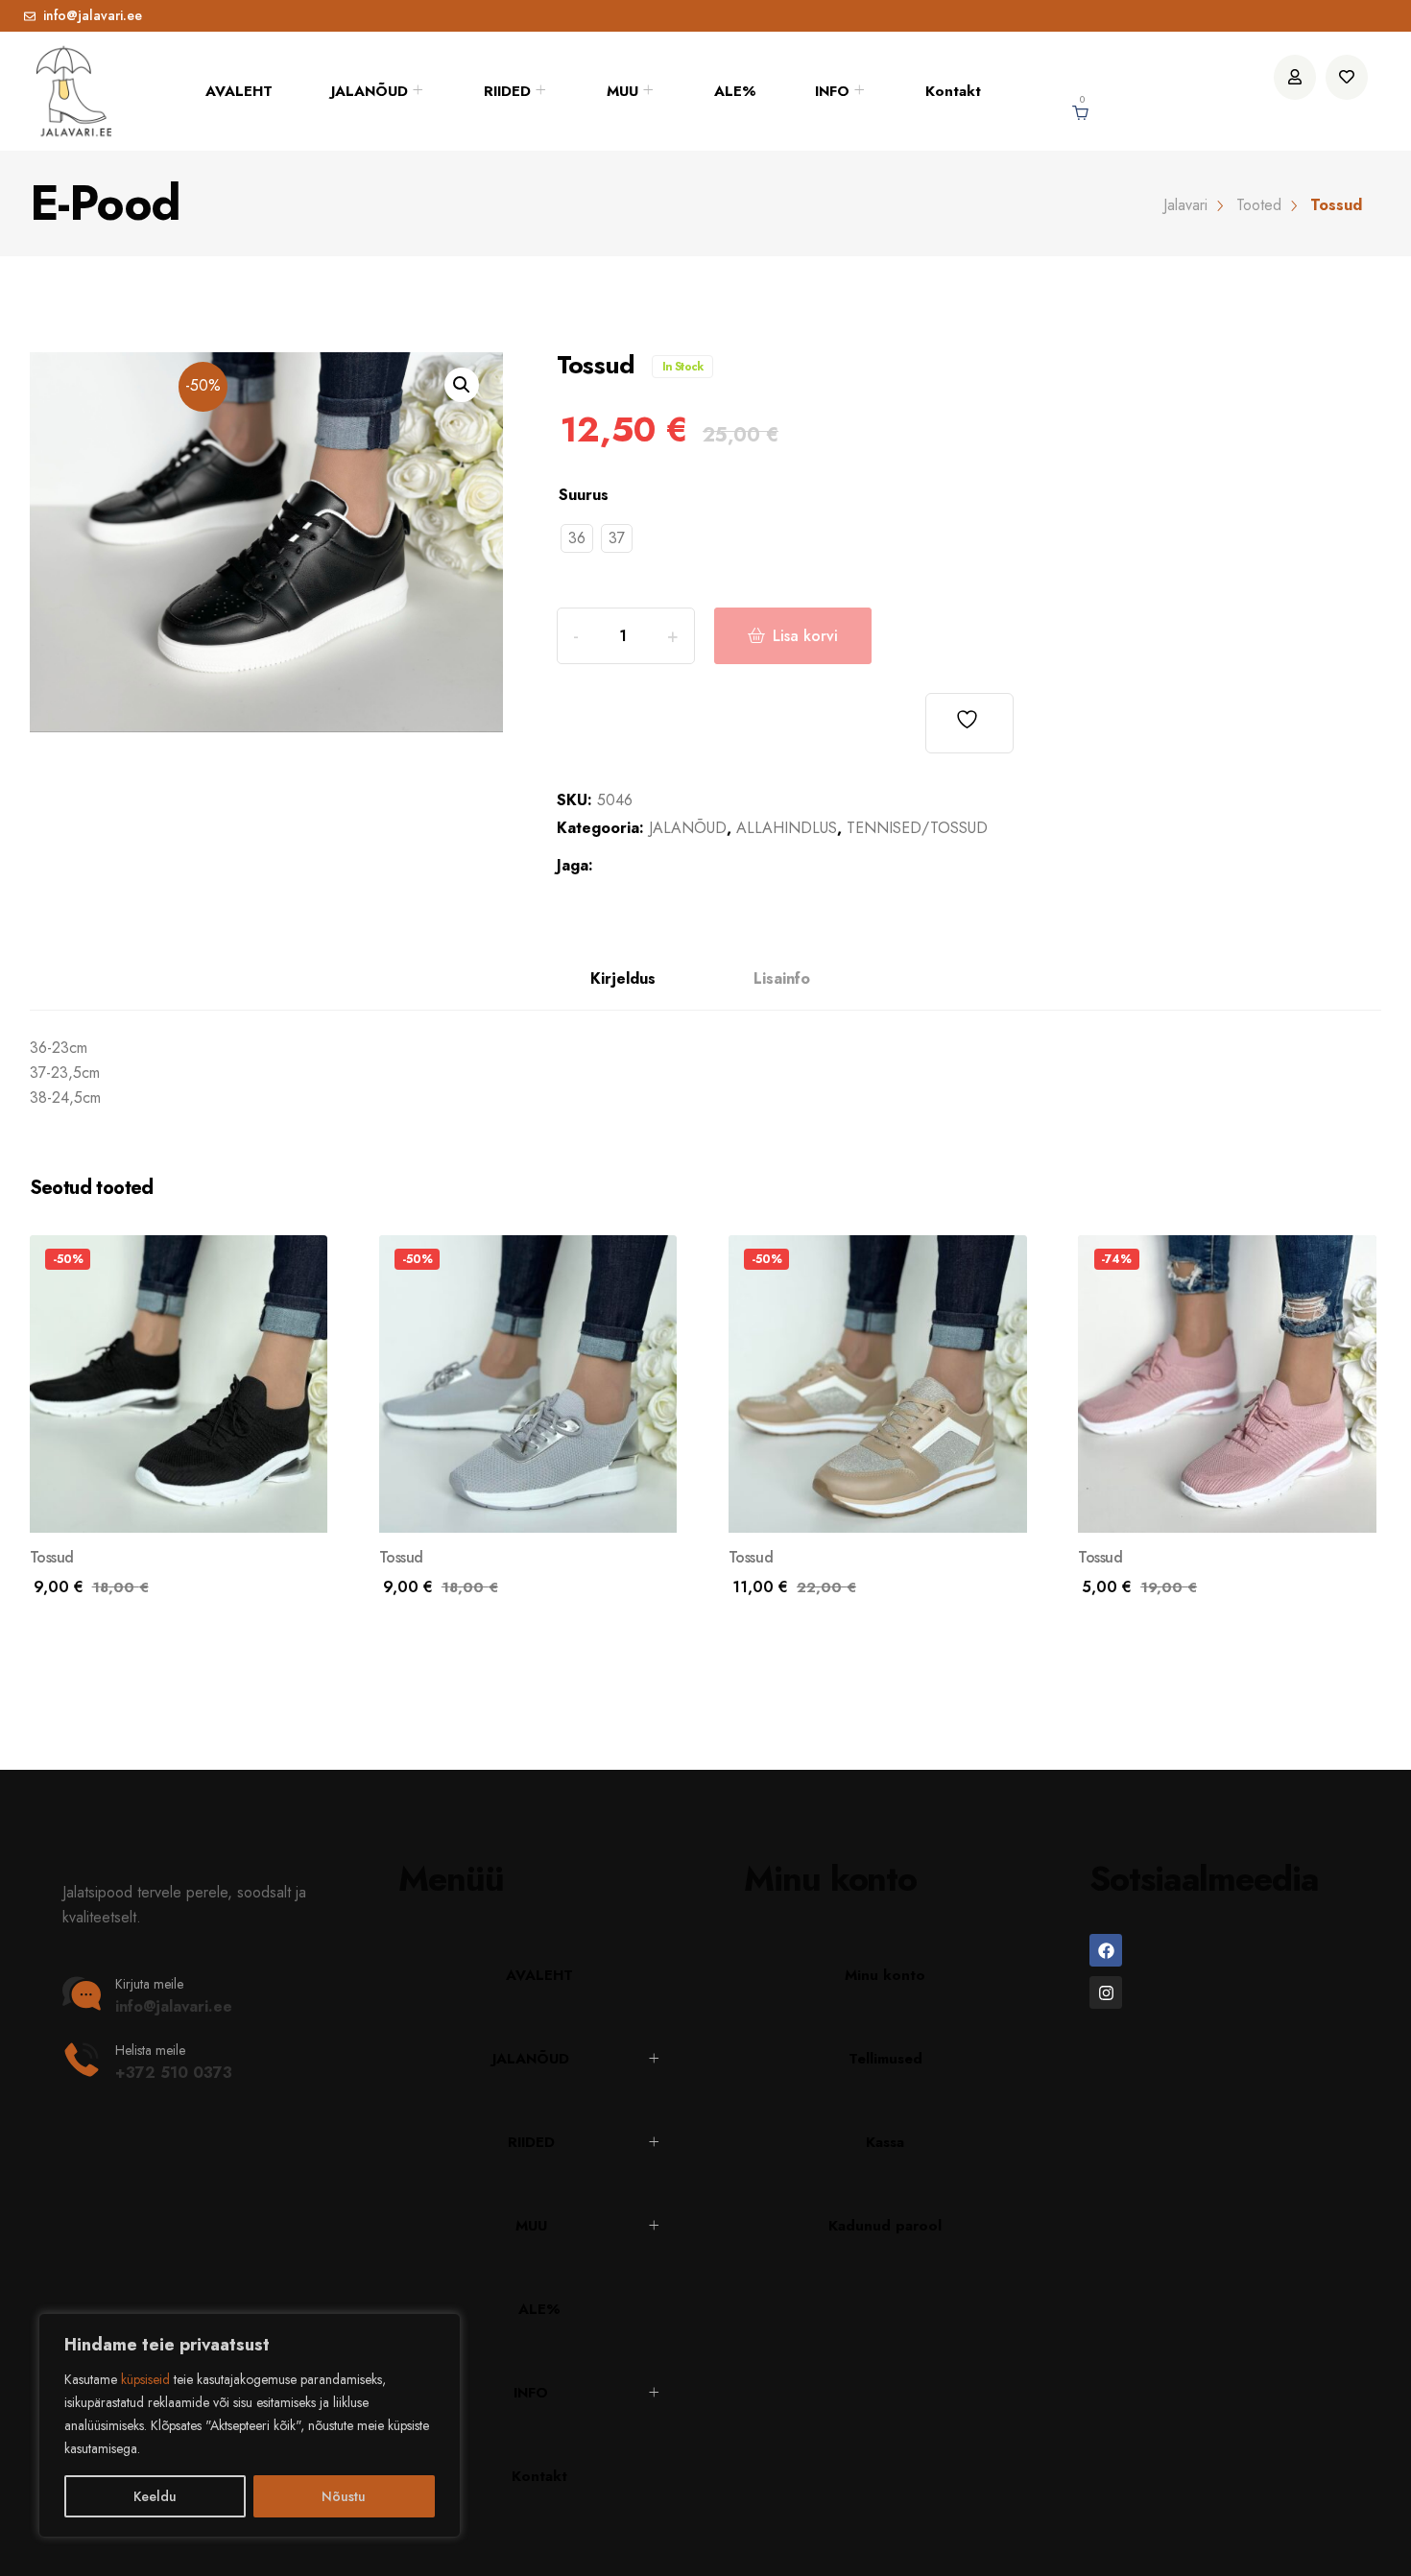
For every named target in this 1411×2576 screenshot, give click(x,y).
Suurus (584, 495)
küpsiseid (145, 2379)
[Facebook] (1106, 1950)
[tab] (623, 979)
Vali (69, 1599)
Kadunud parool (885, 2226)
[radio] (577, 538)
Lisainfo (782, 978)
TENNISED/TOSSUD (917, 828)
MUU (622, 91)
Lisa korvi (805, 636)
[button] (462, 385)
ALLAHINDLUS (787, 828)
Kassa (885, 2142)
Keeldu (155, 2496)
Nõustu (344, 2496)
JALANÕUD (370, 91)
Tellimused (885, 2059)
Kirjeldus (623, 978)
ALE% (735, 91)
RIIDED (507, 91)
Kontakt (953, 91)
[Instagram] (1106, 1992)
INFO (832, 91)
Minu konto (885, 1975)
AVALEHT (239, 91)
